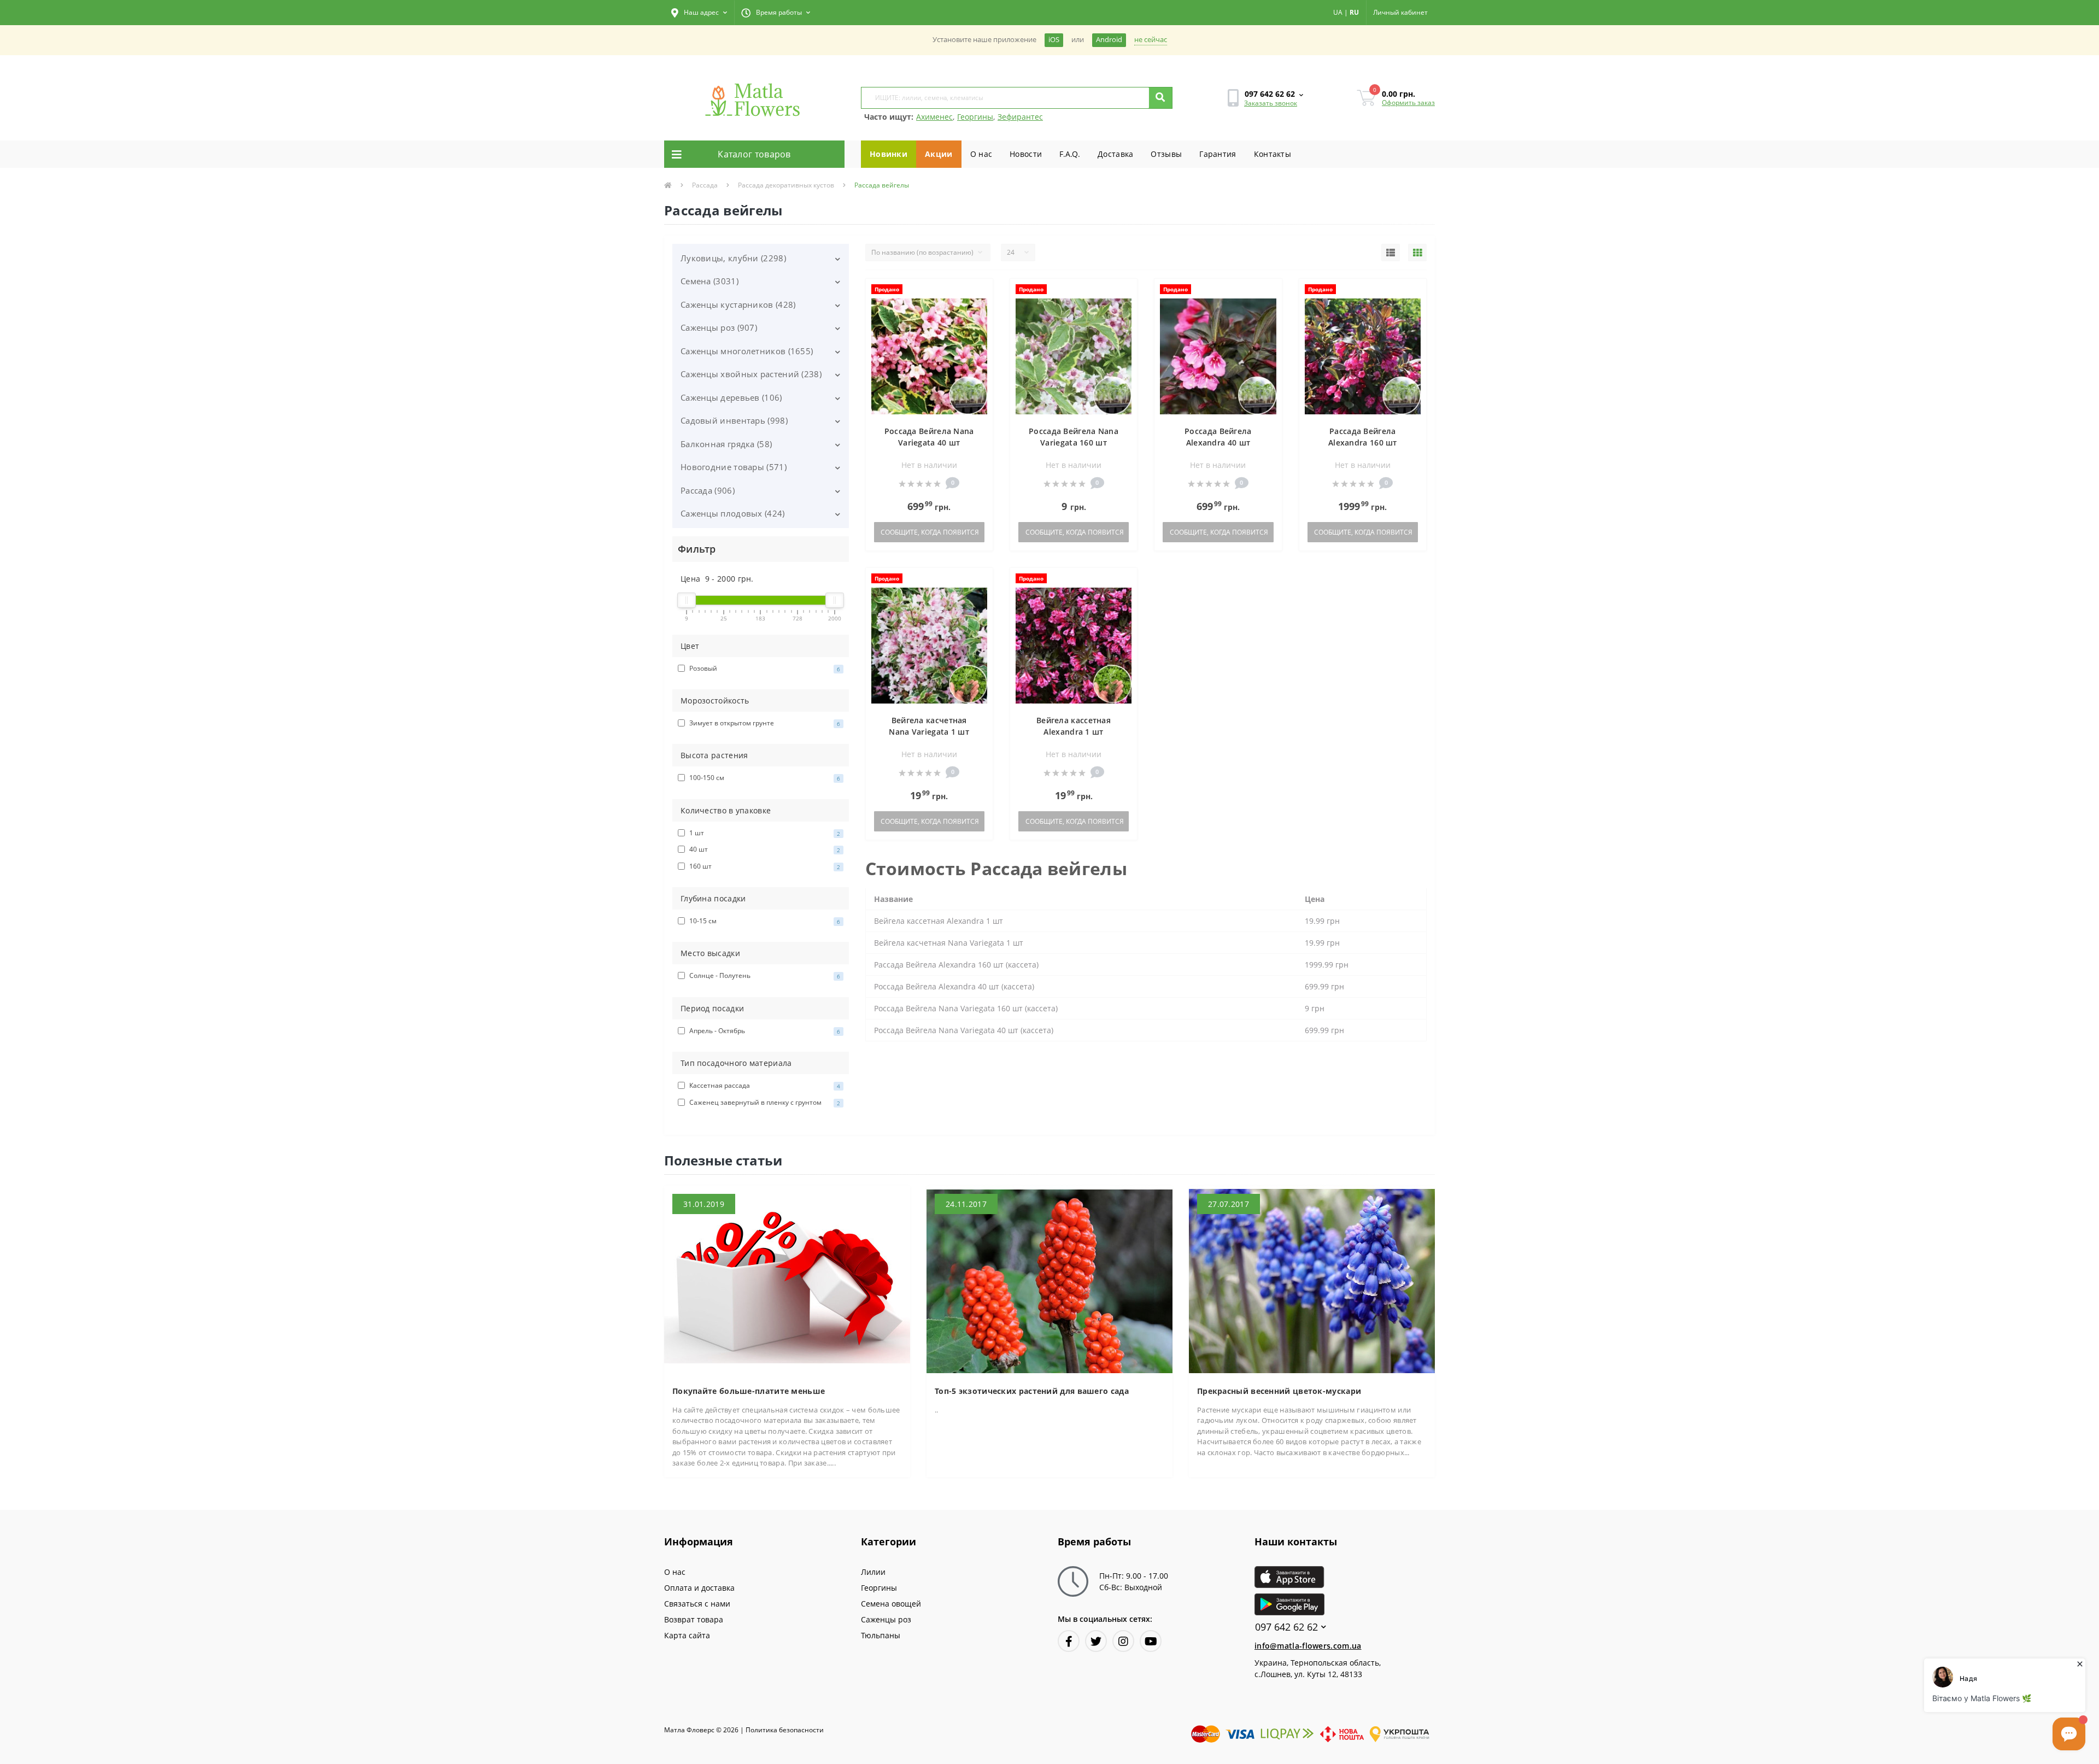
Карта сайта (687, 1635)
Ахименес (934, 117)
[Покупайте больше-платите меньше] (787, 1280)
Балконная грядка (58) (726, 444)
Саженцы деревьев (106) (731, 397)
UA (1338, 12)
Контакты (1273, 154)
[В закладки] (979, 293)
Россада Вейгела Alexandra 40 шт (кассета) (1218, 443)
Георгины (975, 117)
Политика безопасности (785, 1730)
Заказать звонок (1271, 103)
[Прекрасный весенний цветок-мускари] (1312, 1280)
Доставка (1115, 154)
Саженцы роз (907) (719, 327)
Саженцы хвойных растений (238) (751, 374)
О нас (981, 154)
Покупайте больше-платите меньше (749, 1391)
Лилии (873, 1572)
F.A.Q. (1070, 154)
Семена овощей (891, 1604)
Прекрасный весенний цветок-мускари (1279, 1391)
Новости (1026, 154)
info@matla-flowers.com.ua (1308, 1646)
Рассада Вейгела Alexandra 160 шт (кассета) (1363, 443)
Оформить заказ (1408, 102)
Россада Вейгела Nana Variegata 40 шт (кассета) (929, 443)
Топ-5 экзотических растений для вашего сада (1032, 1391)
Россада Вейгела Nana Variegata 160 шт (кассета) (1074, 443)
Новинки (889, 154)
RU (1354, 12)
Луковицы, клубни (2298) (733, 258)
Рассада (705, 185)
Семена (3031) (710, 281)
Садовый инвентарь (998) (734, 420)
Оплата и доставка (699, 1588)
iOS (1054, 40)
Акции (939, 154)
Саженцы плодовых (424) (733, 513)
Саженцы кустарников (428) (738, 304)
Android (1109, 40)
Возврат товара (694, 1619)
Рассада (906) (708, 490)
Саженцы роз (886, 1619)
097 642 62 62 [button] (1286, 1627)
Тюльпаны (881, 1635)
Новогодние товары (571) (734, 467)
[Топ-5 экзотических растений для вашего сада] (1049, 1280)
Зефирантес (1020, 117)
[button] (699, 13)
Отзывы (1166, 154)
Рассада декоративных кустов (786, 185)
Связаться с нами (697, 1604)
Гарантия (1218, 154)
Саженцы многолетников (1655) (747, 351)
